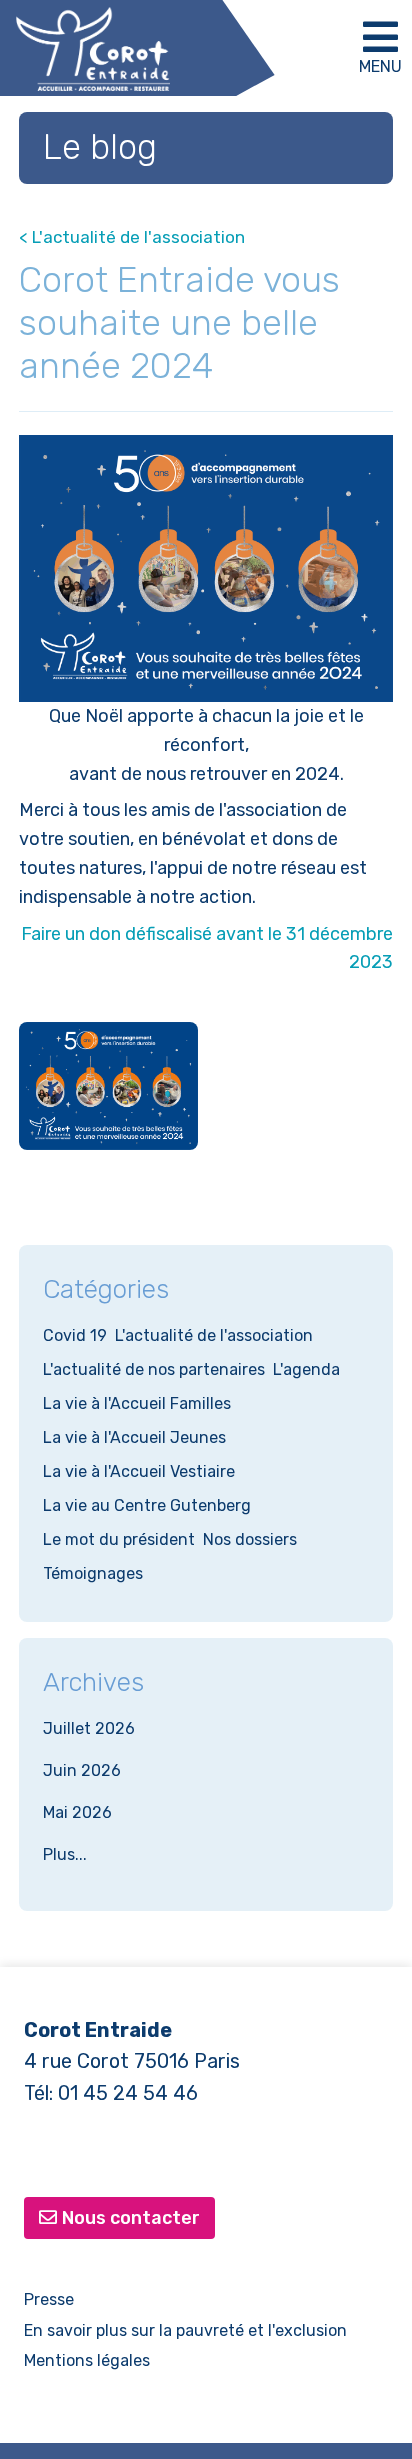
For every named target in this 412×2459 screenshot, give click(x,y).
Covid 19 (75, 1335)
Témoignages (93, 1573)
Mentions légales (87, 2360)
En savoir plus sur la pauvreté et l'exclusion (185, 2330)
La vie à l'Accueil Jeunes (134, 1437)
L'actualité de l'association (214, 1335)
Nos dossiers (250, 1539)
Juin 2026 (82, 1770)
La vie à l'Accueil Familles (137, 1403)
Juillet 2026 (89, 1728)
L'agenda (306, 1369)
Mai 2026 (77, 1812)
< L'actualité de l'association (132, 237)
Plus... (65, 1854)
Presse (49, 2299)
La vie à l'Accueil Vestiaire (139, 1471)
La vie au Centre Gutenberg (147, 1505)
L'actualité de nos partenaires (154, 1369)
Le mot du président (119, 1539)
